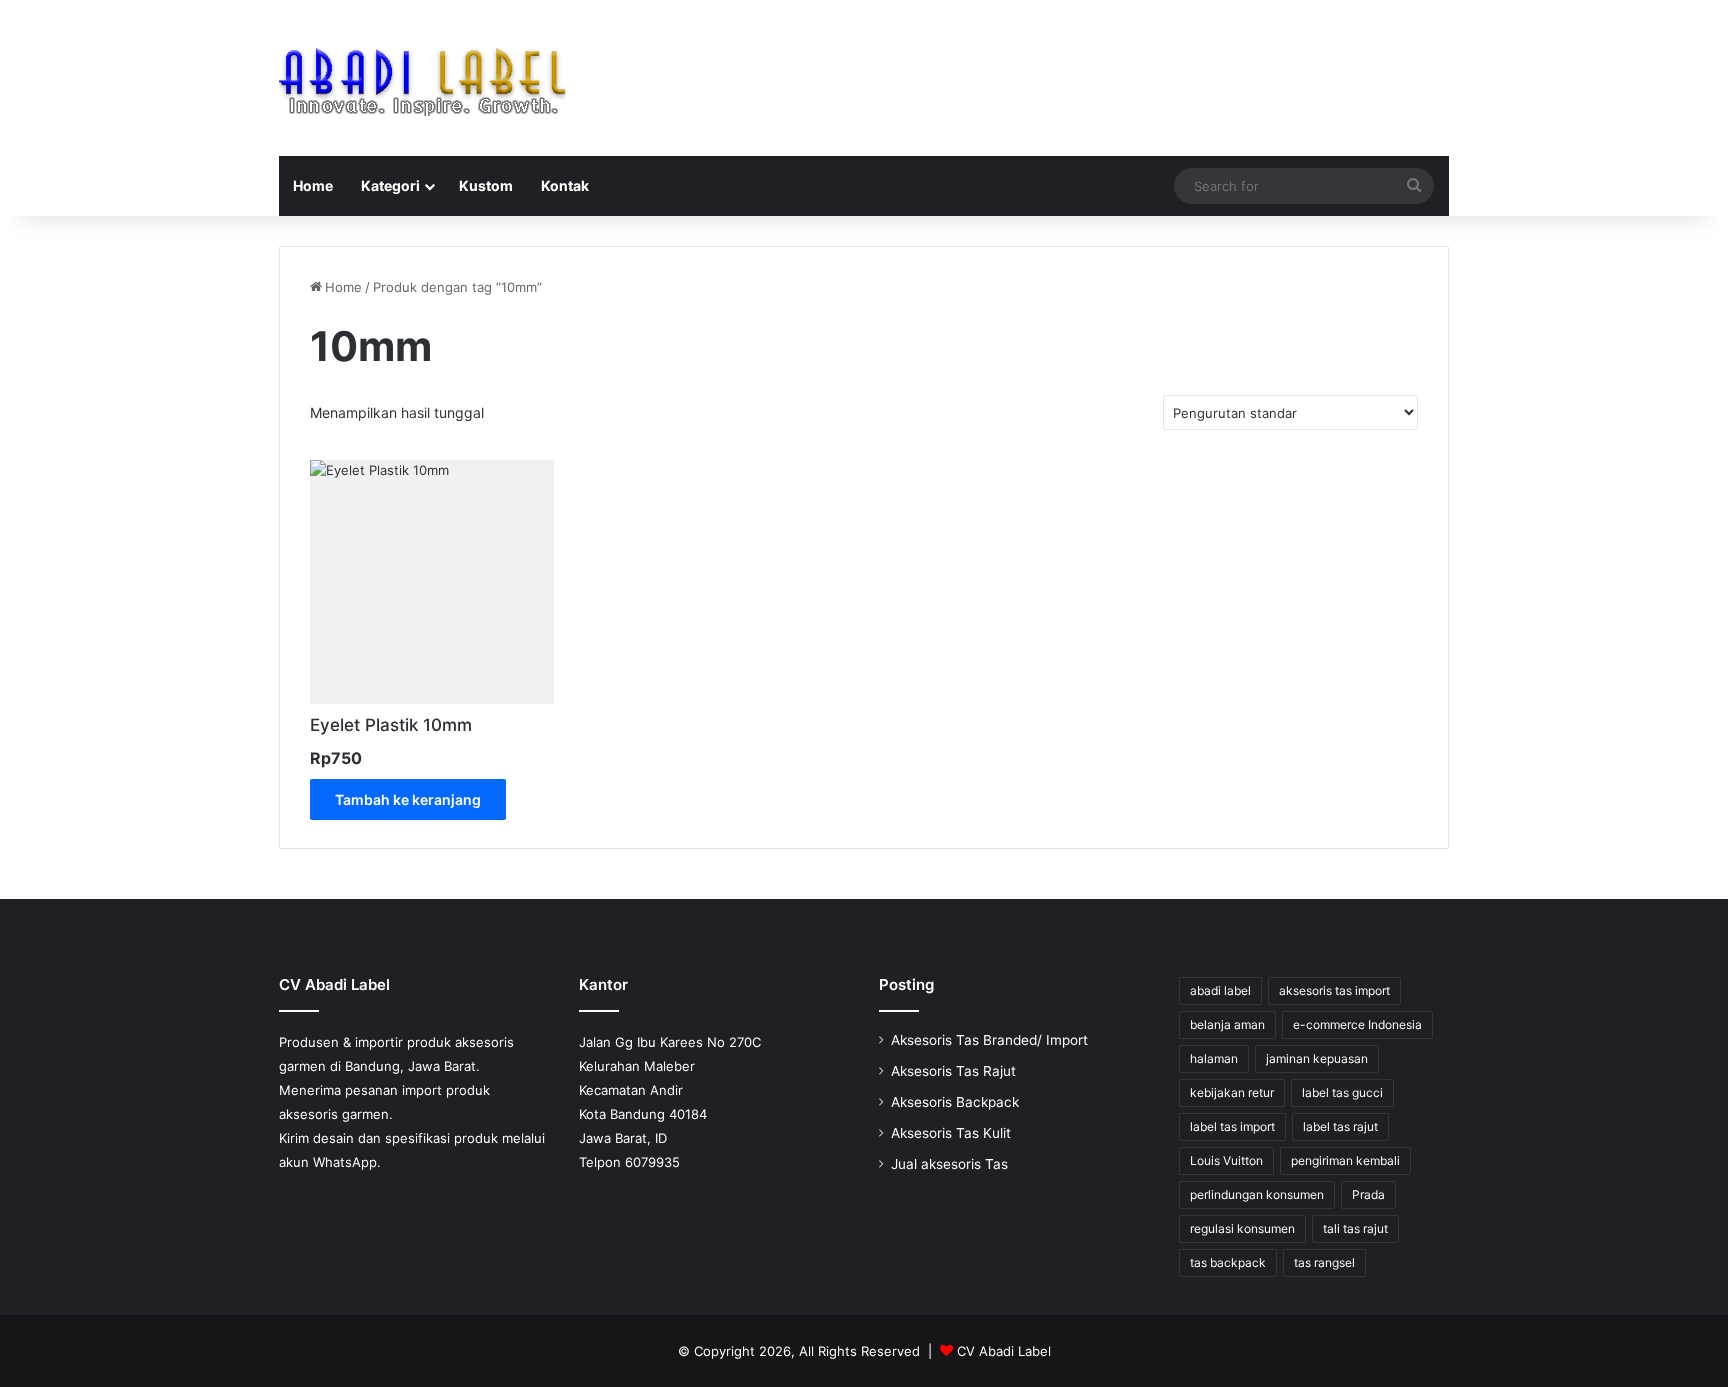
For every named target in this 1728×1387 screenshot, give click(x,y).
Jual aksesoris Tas (949, 1164)
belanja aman (1227, 1024)
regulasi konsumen (1242, 1228)
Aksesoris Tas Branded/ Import (989, 1040)
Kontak (565, 185)
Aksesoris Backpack (955, 1102)
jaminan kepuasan (1317, 1058)
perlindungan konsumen (1257, 1194)
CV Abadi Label (1004, 1351)
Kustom (486, 185)
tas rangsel (1324, 1262)
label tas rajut (1340, 1126)
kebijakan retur (1232, 1092)
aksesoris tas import (1334, 990)
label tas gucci (1342, 1092)
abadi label (1220, 990)
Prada (1368, 1194)
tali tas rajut (1355, 1228)
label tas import (1232, 1126)
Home (313, 185)
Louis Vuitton (1226, 1160)
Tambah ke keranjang (408, 799)
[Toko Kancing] (422, 78)
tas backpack (1228, 1262)
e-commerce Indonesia (1357, 1024)
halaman (1214, 1058)
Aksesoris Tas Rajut (953, 1071)
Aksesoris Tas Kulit (951, 1133)
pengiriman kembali (1345, 1160)
